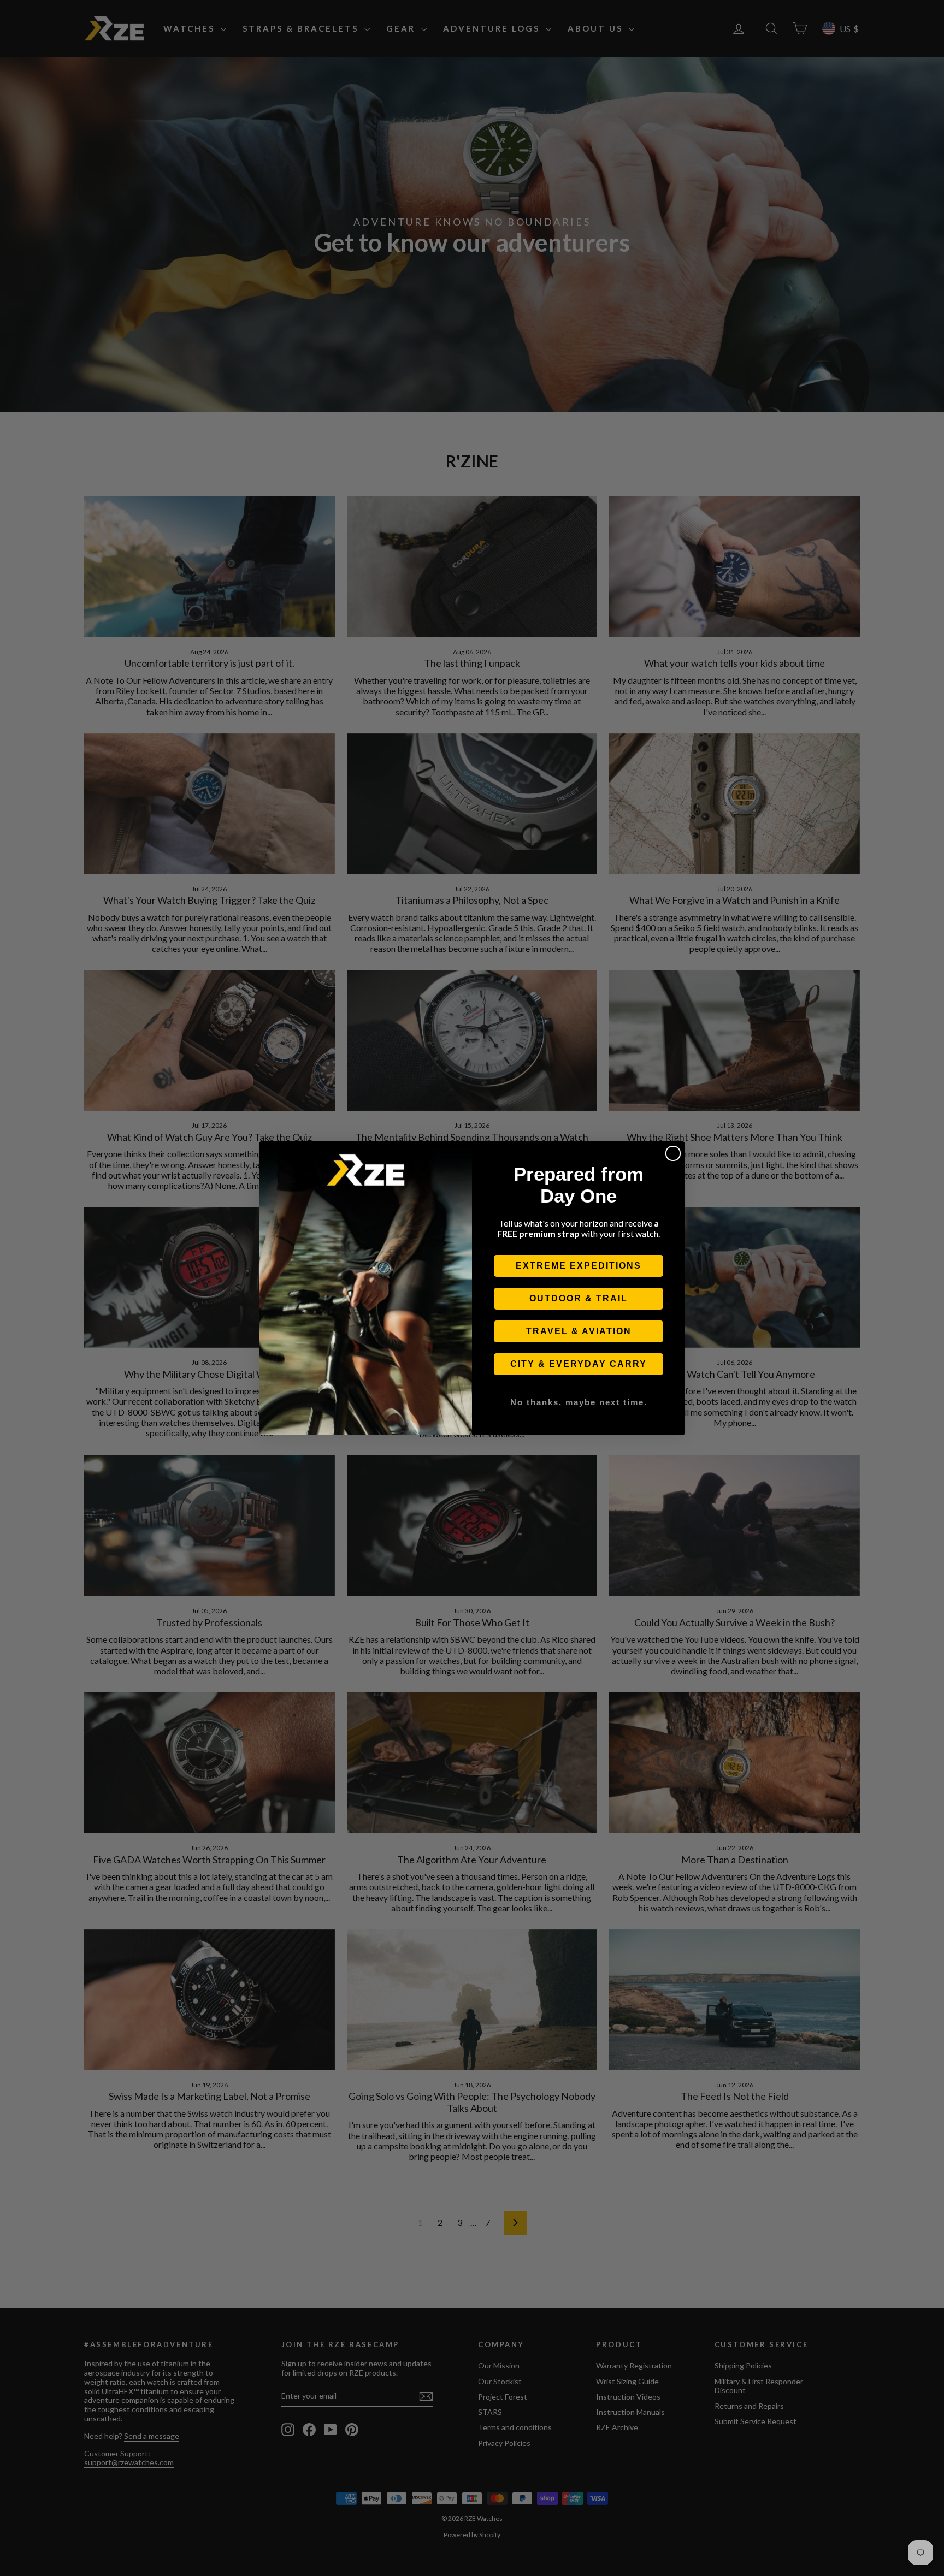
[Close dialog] (673, 1153)
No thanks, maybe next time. (579, 1402)
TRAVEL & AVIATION (579, 1331)
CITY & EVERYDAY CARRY (579, 1364)
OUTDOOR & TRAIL (579, 1298)
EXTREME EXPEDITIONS (579, 1266)
